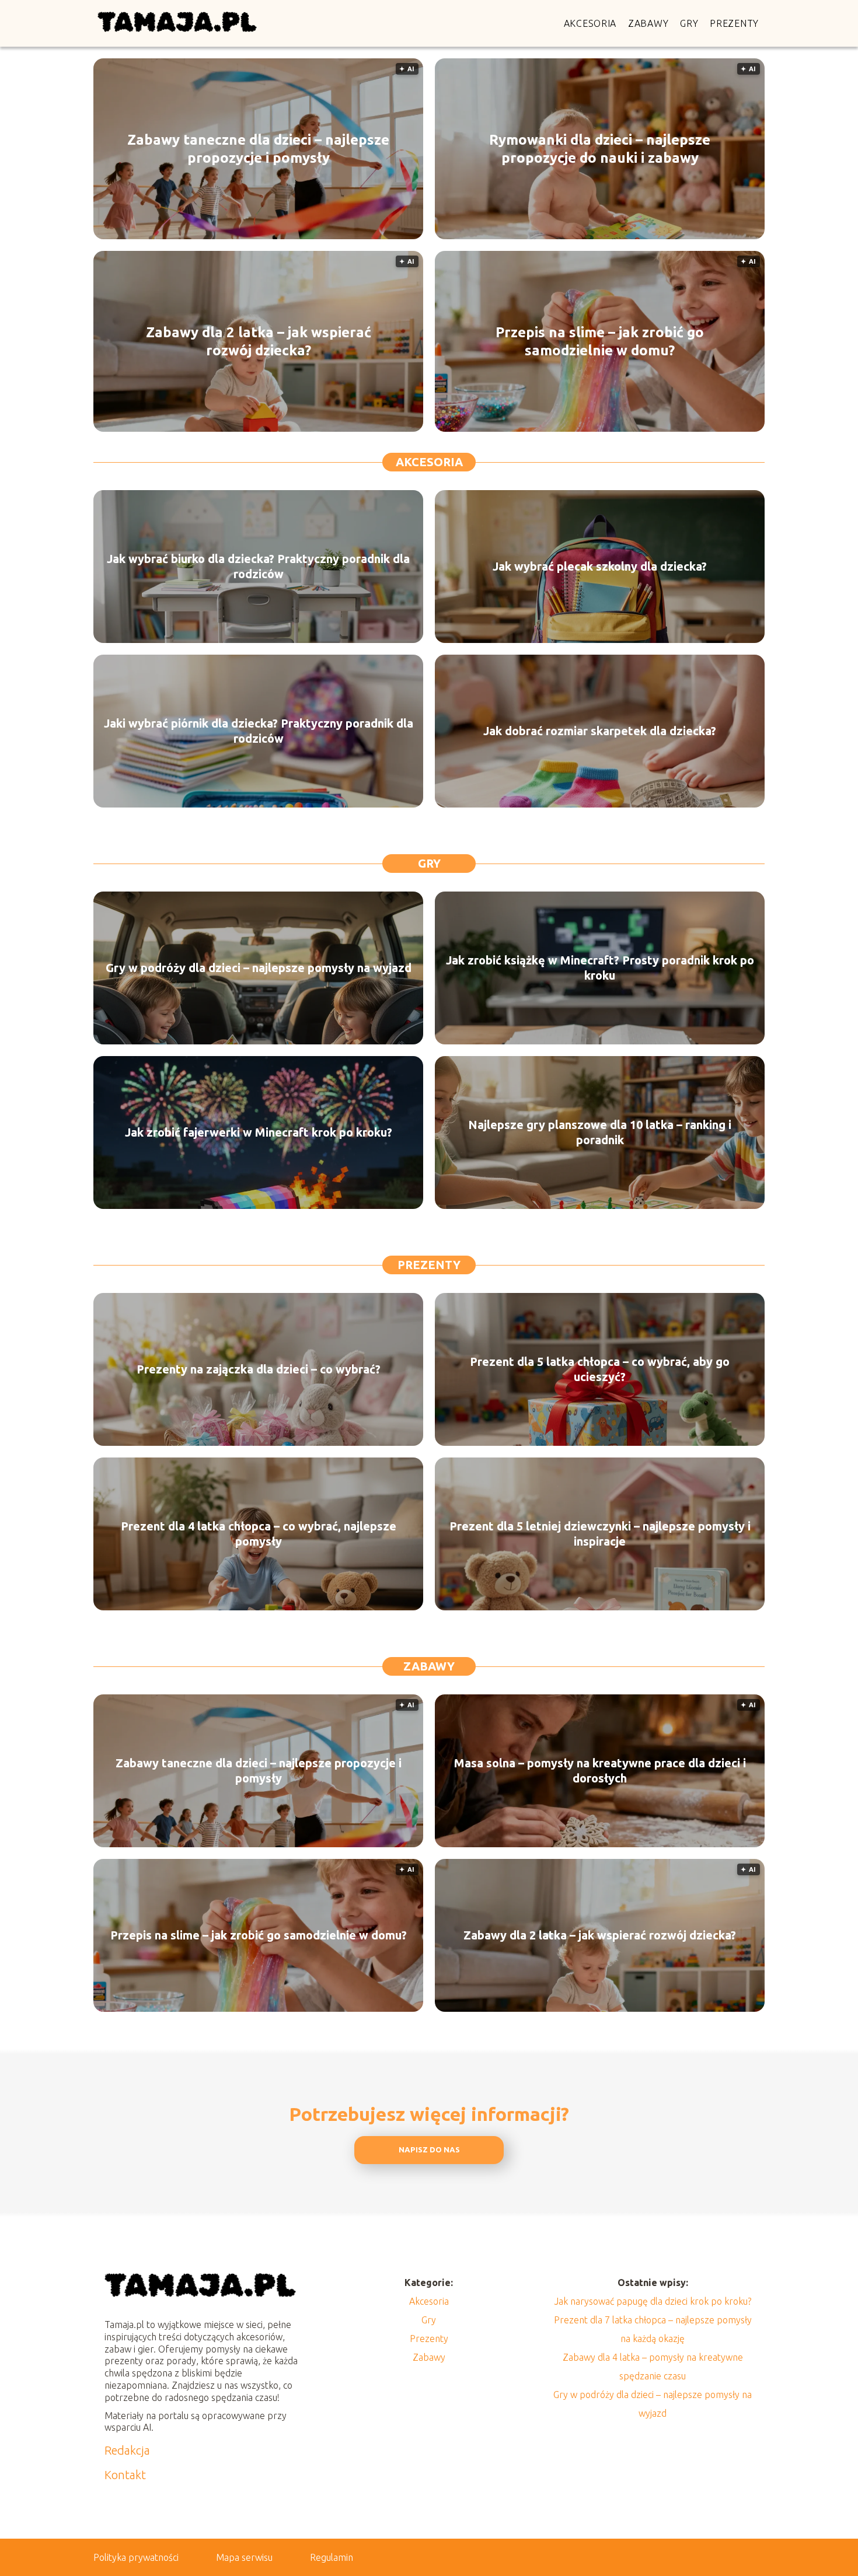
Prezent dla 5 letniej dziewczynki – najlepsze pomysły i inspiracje (600, 1534)
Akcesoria (590, 23)
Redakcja (127, 2450)
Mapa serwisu (244, 2557)
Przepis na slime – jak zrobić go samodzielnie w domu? (600, 341)
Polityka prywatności (136, 2557)
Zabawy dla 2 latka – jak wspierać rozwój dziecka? (259, 341)
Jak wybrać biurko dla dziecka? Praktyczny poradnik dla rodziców (258, 566)
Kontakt (125, 2475)
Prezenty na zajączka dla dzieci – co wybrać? (259, 1369)
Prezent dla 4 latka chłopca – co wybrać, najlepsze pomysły (259, 1534)
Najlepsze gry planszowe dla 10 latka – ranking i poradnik (600, 1132)
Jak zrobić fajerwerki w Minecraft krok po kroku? (259, 1132)
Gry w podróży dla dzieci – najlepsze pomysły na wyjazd (259, 968)
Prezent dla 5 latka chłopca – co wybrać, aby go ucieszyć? (600, 1369)
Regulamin (332, 2557)
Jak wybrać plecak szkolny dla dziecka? (600, 566)
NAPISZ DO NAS (429, 2150)
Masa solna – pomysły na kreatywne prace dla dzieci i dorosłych (600, 1771)
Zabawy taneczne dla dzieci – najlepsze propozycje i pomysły (258, 149)
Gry (689, 23)
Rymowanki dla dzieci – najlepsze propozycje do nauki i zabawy (600, 149)
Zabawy (648, 23)
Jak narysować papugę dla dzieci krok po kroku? (653, 2301)
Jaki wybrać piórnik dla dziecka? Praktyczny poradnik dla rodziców (259, 731)
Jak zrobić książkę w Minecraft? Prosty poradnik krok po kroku (600, 968)
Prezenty (734, 23)
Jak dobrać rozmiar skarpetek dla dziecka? (600, 731)
